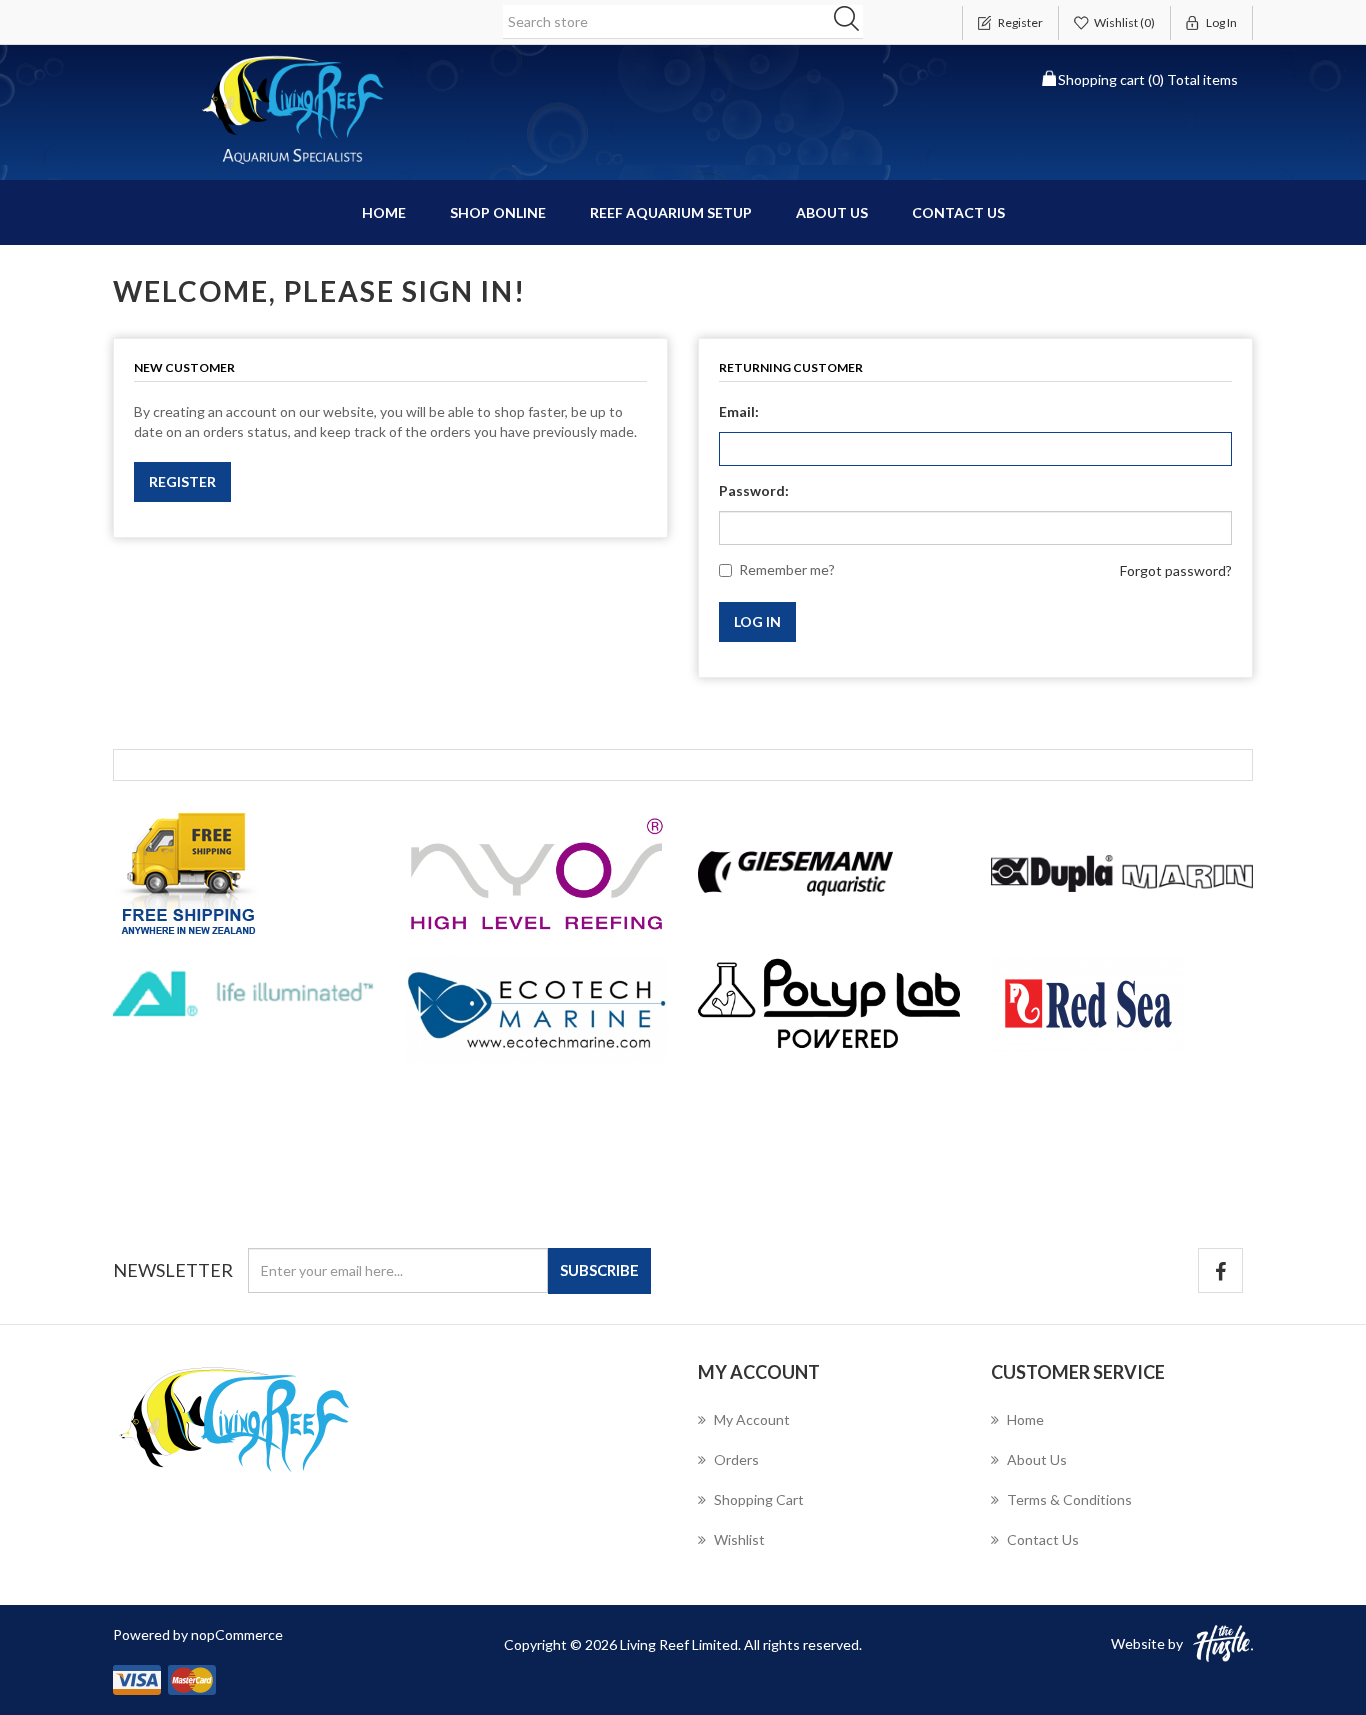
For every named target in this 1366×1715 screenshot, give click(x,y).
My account (752, 1419)
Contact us (958, 212)
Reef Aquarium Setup (671, 212)
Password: (754, 490)
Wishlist (739, 1539)
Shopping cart (759, 1499)
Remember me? (787, 569)
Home (384, 212)
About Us (832, 212)
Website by (1147, 1643)
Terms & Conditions (1069, 1499)
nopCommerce (237, 1634)
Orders (736, 1459)
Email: (739, 411)
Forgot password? (1176, 570)
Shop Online (498, 212)
